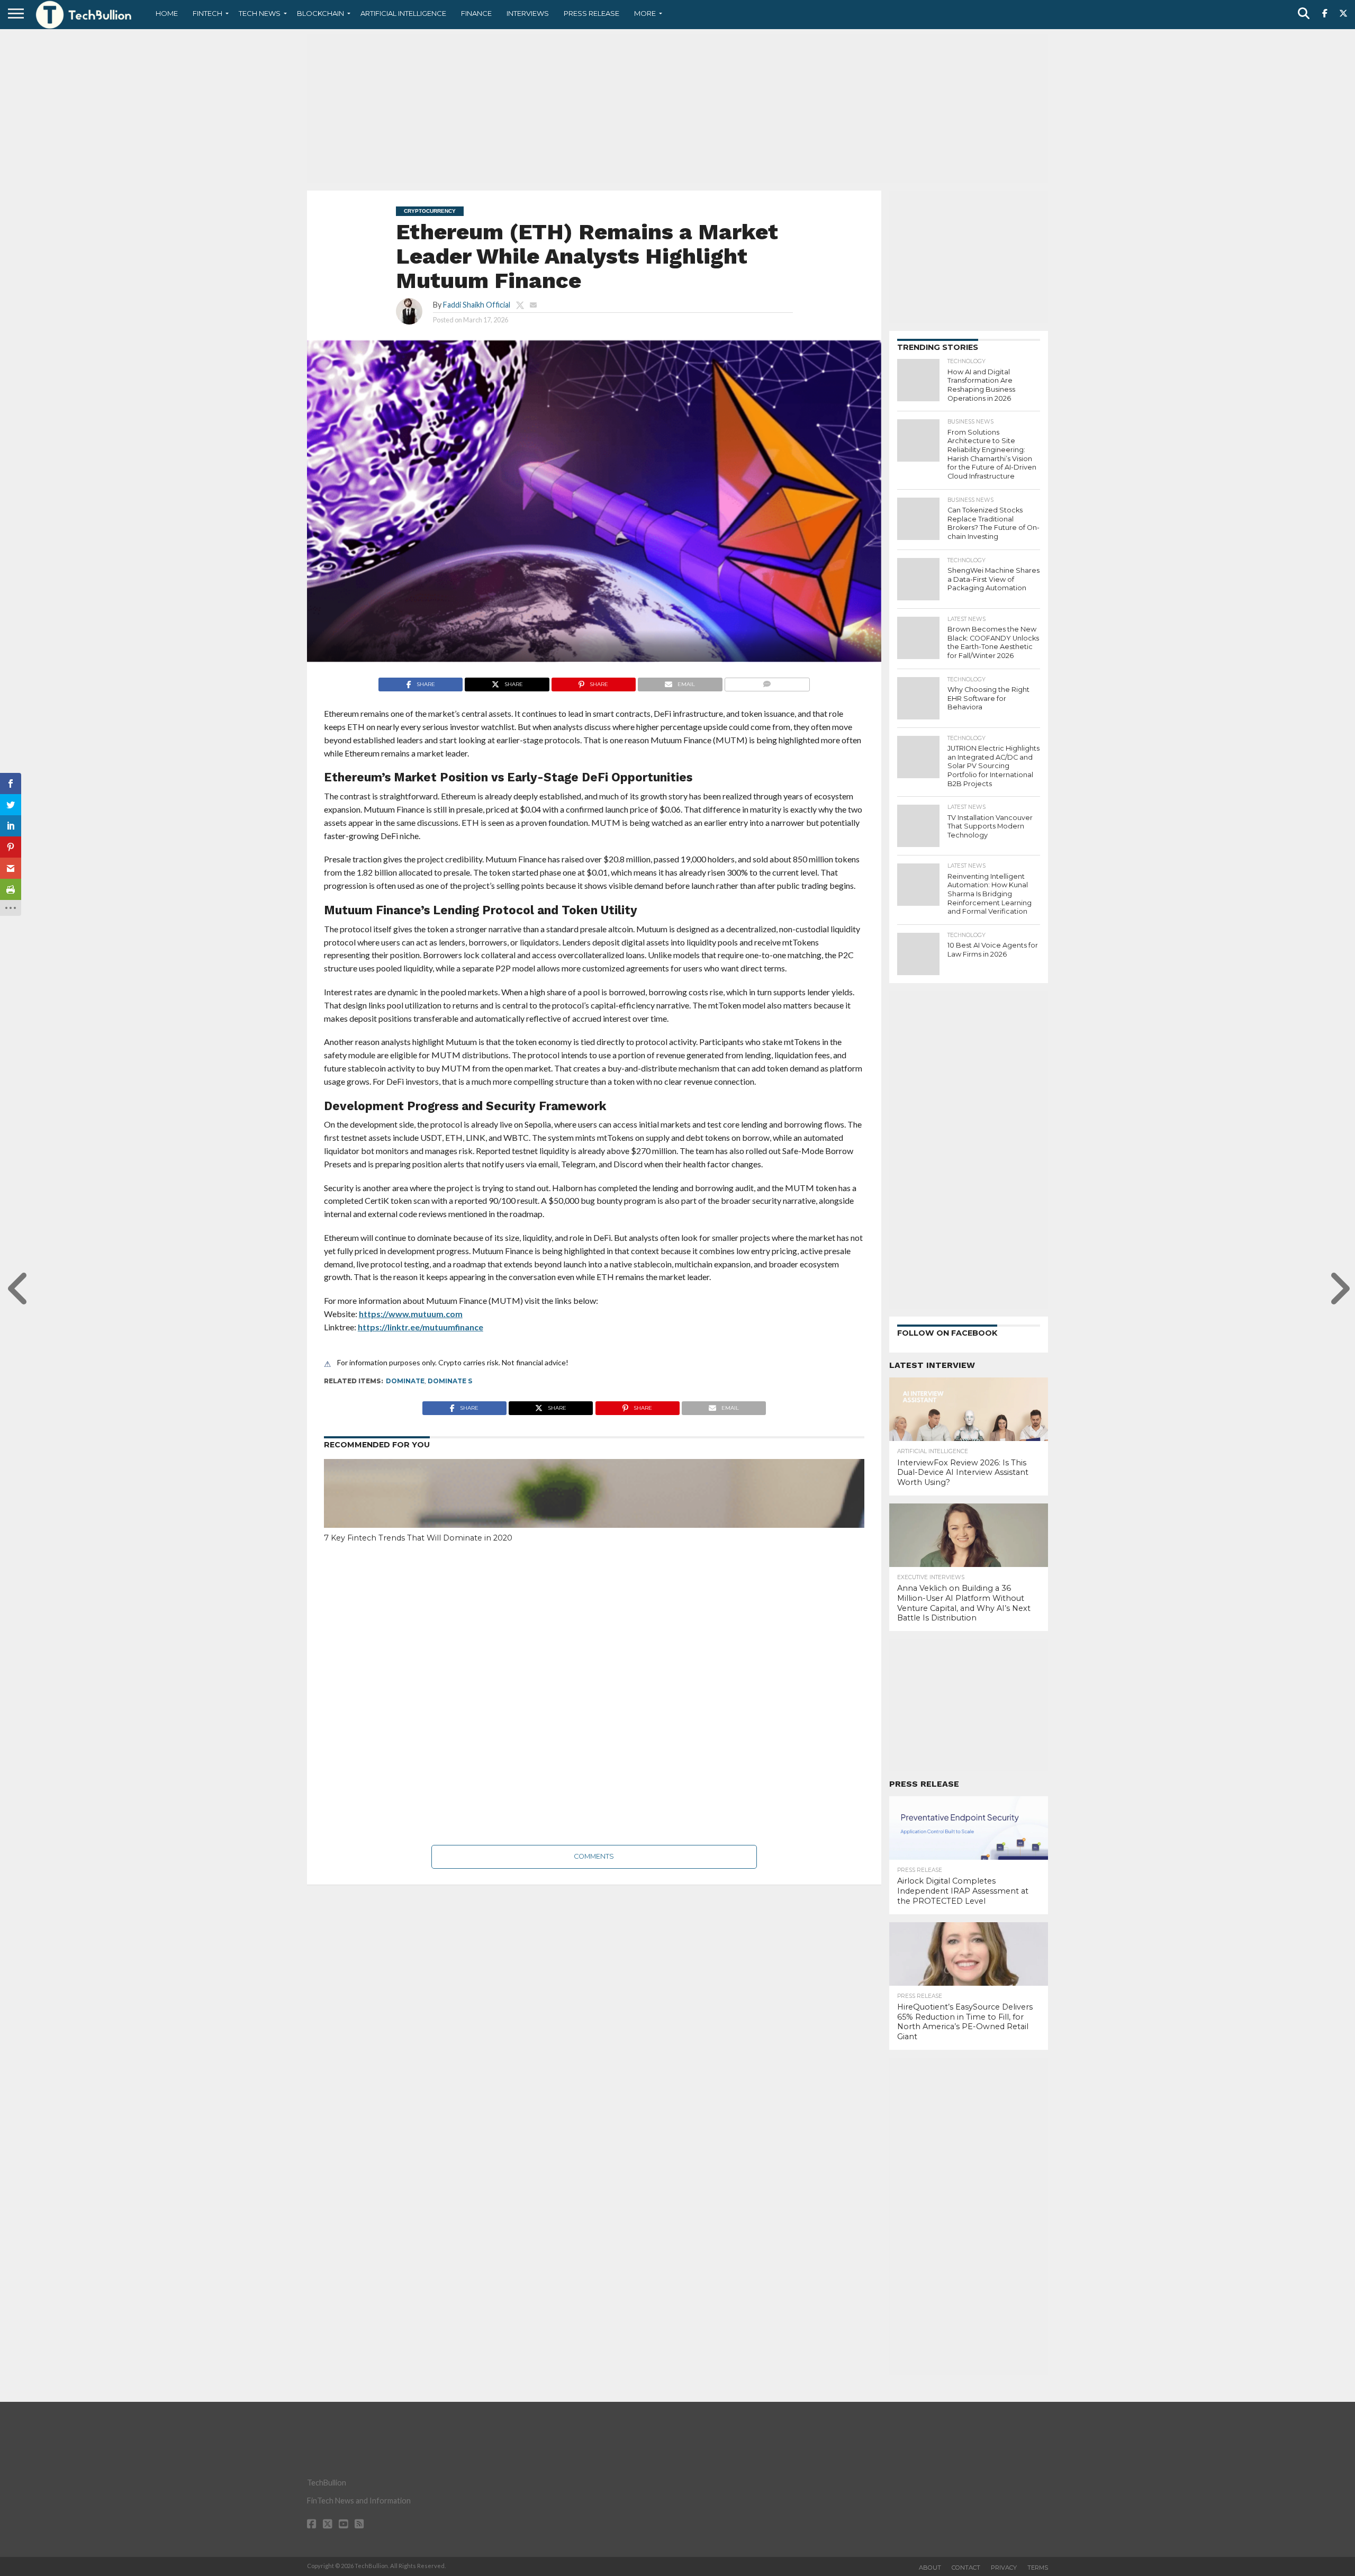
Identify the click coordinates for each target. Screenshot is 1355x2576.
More (645, 13)
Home (167, 13)
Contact (966, 2568)
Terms (1038, 2568)
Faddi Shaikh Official (477, 305)
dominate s (450, 1381)
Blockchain (320, 13)
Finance (476, 13)
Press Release (591, 13)
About (930, 2568)
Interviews (528, 13)
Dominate (405, 1381)
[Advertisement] (677, 109)
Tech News (260, 13)
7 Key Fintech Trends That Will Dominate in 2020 (418, 1538)
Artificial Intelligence (403, 13)
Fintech (207, 13)
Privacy (1004, 2568)
